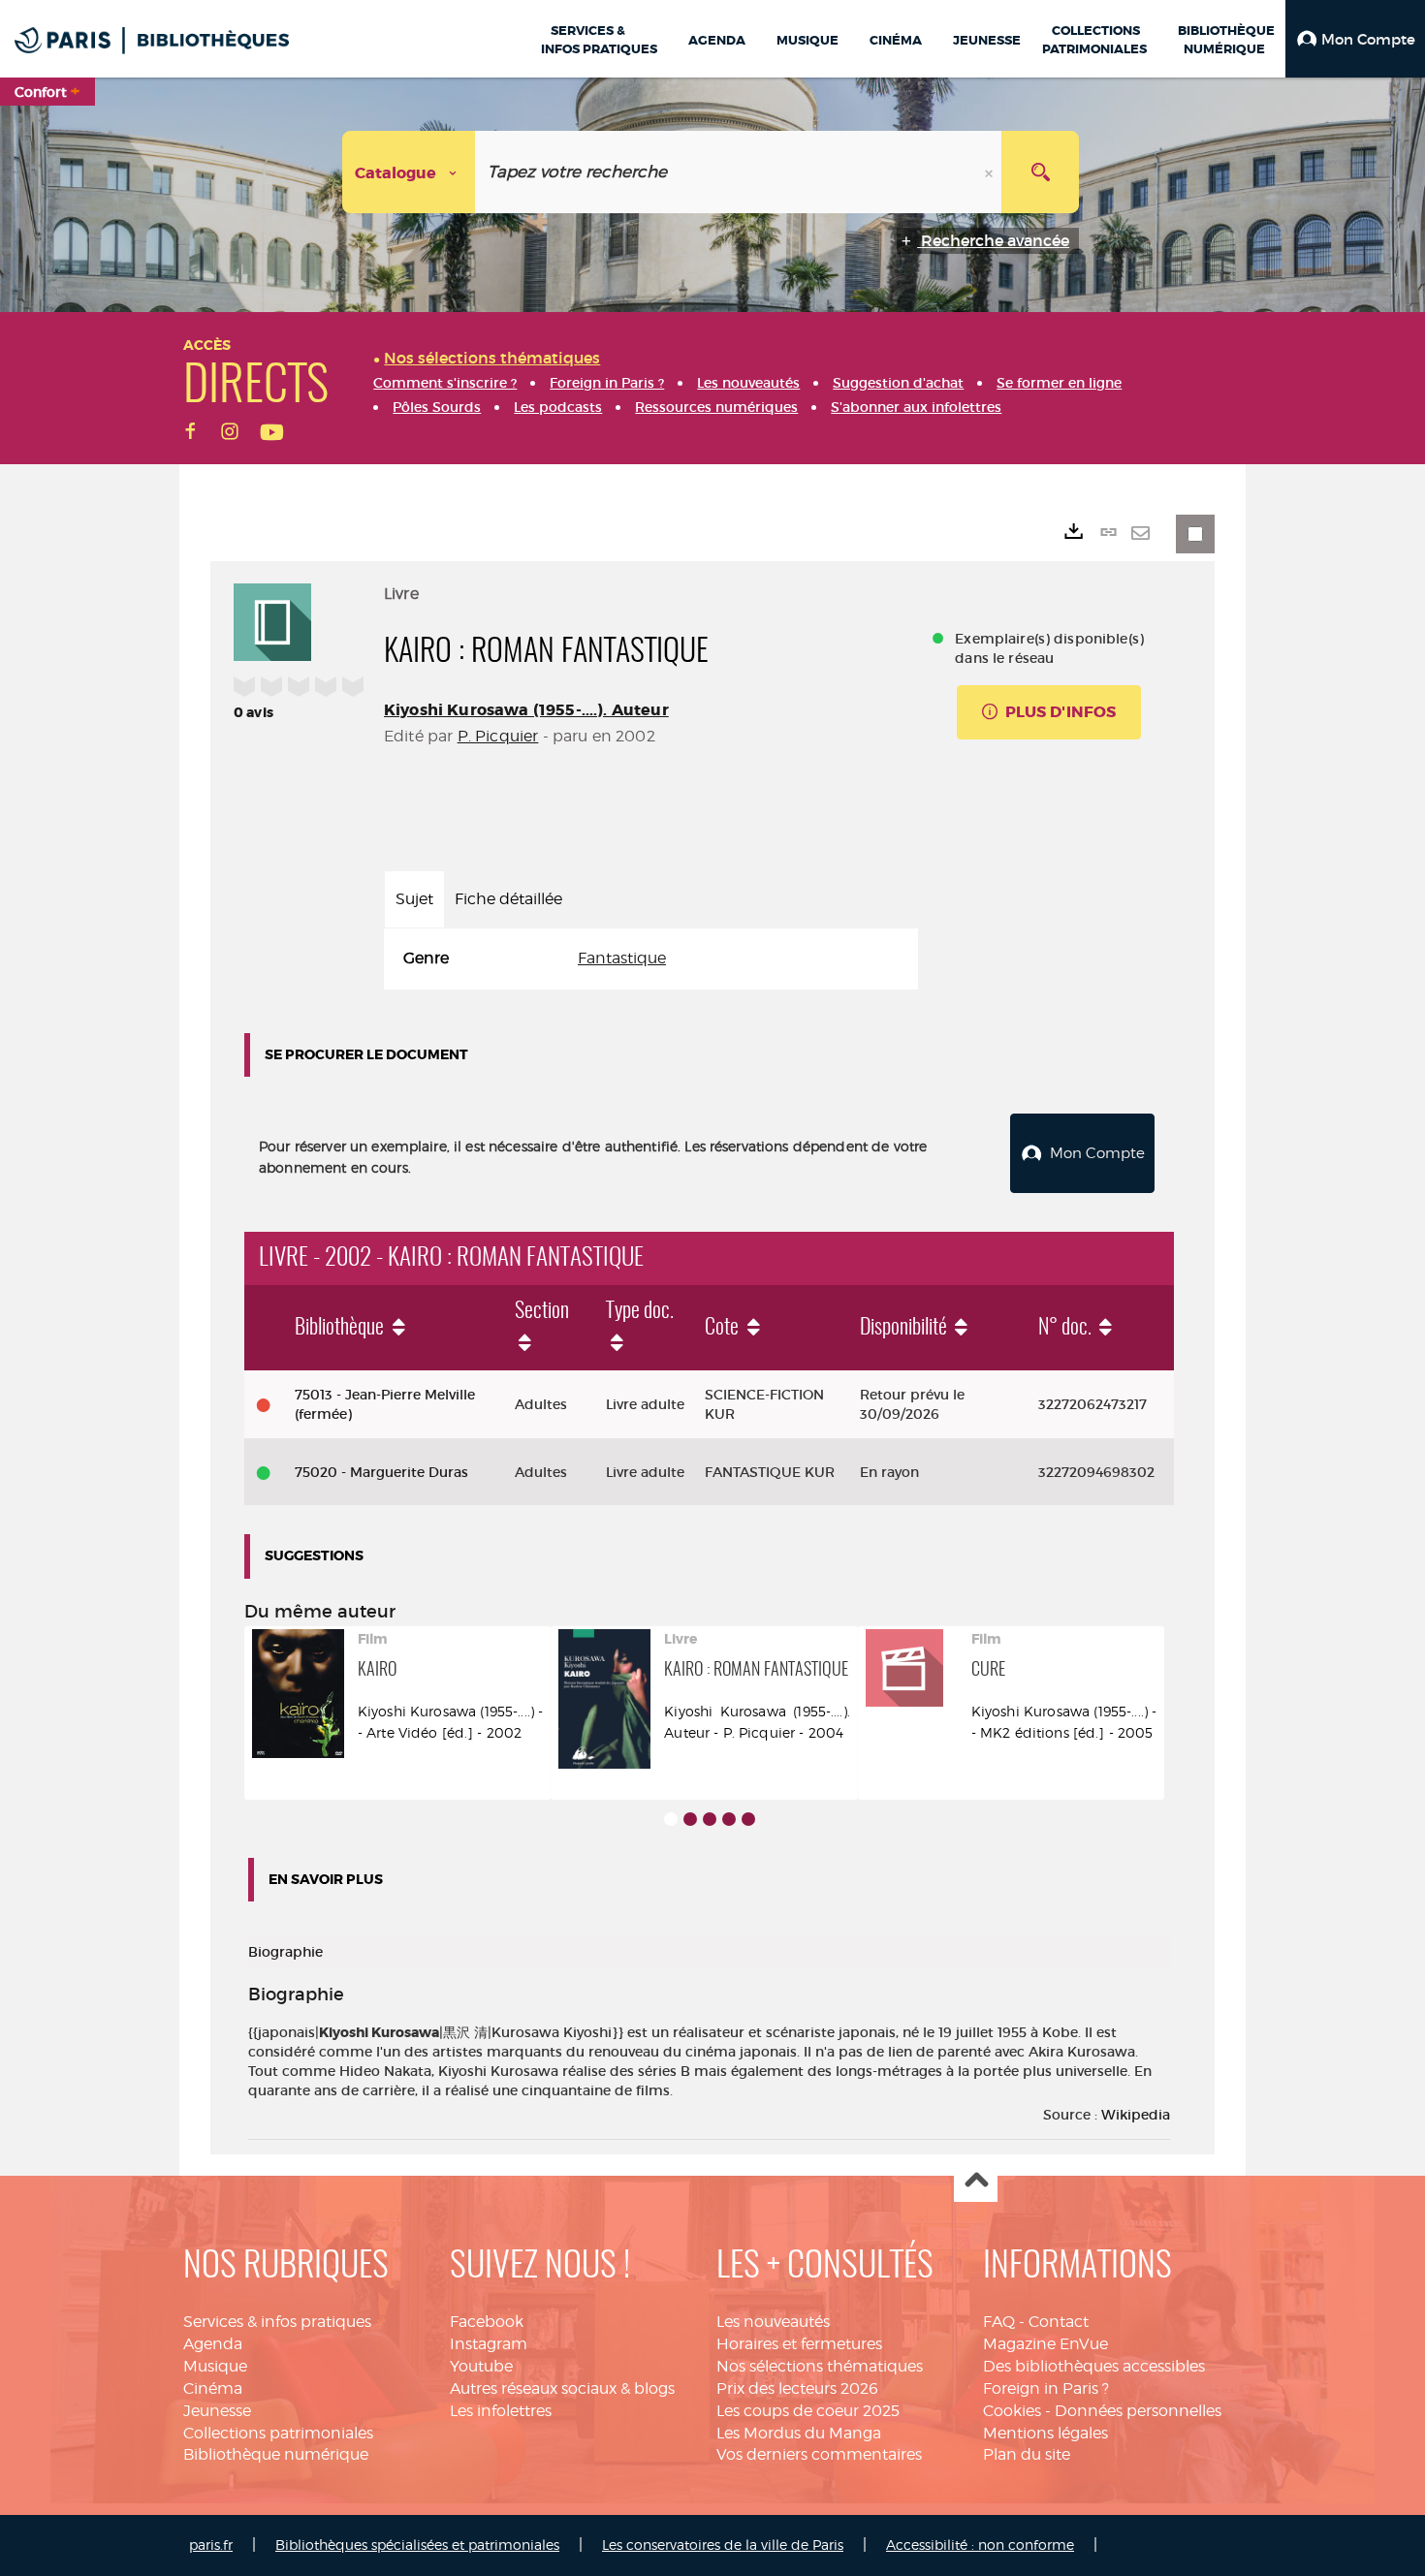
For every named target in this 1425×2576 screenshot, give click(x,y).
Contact (1059, 2322)
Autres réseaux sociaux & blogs (562, 2388)
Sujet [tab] (414, 899)
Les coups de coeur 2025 (808, 2411)
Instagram (489, 2344)
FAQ (999, 2322)
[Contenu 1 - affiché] (671, 1819)
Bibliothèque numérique (276, 2454)
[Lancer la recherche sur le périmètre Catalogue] (1040, 172)
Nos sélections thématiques (820, 2366)
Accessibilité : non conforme (980, 2545)
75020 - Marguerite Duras (381, 1472)
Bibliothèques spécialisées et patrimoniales (417, 2545)
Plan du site (1027, 2454)
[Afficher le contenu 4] (729, 1819)
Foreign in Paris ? (1046, 2388)
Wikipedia (1136, 2115)
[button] (1355, 39)
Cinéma (213, 2388)
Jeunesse (217, 2411)
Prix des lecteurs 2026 (797, 2388)
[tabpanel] (651, 959)
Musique (215, 2366)
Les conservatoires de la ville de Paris (723, 2545)
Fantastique (622, 958)
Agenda (213, 2344)
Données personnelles (1138, 2411)
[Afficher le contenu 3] (710, 1819)
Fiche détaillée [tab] (508, 899)
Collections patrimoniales (278, 2433)
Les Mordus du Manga (799, 2433)
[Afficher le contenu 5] (748, 1819)
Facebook (487, 2322)
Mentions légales (1045, 2433)
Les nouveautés (773, 2322)
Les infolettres (501, 2411)
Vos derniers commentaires (819, 2454)
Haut (976, 2181)
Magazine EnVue (1045, 2344)
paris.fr (211, 2545)
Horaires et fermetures (799, 2344)
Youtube (481, 2366)
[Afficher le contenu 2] (690, 1819)
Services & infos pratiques (277, 2322)
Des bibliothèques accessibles (1094, 2366)
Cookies (1012, 2411)
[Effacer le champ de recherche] (991, 172)
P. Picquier (498, 736)
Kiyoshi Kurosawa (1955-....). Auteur (526, 710)
